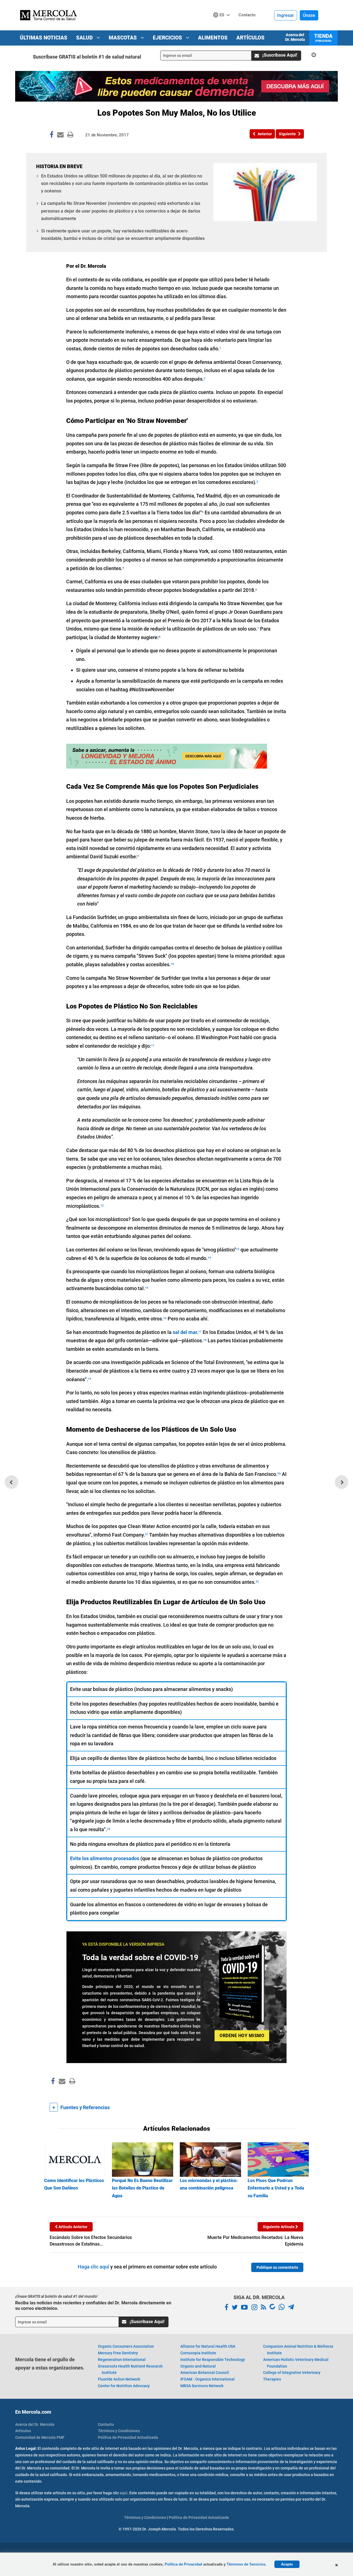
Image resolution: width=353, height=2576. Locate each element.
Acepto (287, 2564)
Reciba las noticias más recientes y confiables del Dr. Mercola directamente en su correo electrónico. (93, 2305)
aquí (124, 2493)
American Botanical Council (205, 2373)
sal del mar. (185, 1332)
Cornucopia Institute (198, 2353)
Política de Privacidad (183, 2564)
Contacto (106, 2424)
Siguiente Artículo (279, 2227)
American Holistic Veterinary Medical (296, 2363)
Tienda (323, 38)
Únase (309, 15)
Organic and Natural (198, 2366)
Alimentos (213, 38)
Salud (85, 38)
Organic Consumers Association (126, 2346)
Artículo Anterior (73, 2227)
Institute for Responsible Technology (213, 2360)
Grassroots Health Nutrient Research (130, 2370)
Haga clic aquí (93, 2267)
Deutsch (223, 25)
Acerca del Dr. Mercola (295, 37)
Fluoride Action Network (119, 2379)
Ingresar (286, 15)
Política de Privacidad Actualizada (128, 2437)
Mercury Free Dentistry (118, 2353)
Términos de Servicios (246, 2564)
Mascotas (123, 38)
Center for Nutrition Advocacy (124, 2386)
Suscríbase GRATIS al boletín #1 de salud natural (87, 57)
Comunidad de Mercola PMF (40, 2437)
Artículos (250, 38)
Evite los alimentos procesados (105, 1858)
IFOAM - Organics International (208, 2379)
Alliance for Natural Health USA (208, 2346)
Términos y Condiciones (119, 2431)
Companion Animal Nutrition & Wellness (298, 2350)
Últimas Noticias (44, 38)
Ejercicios (168, 38)
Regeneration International (122, 2360)
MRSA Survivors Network (202, 2386)
